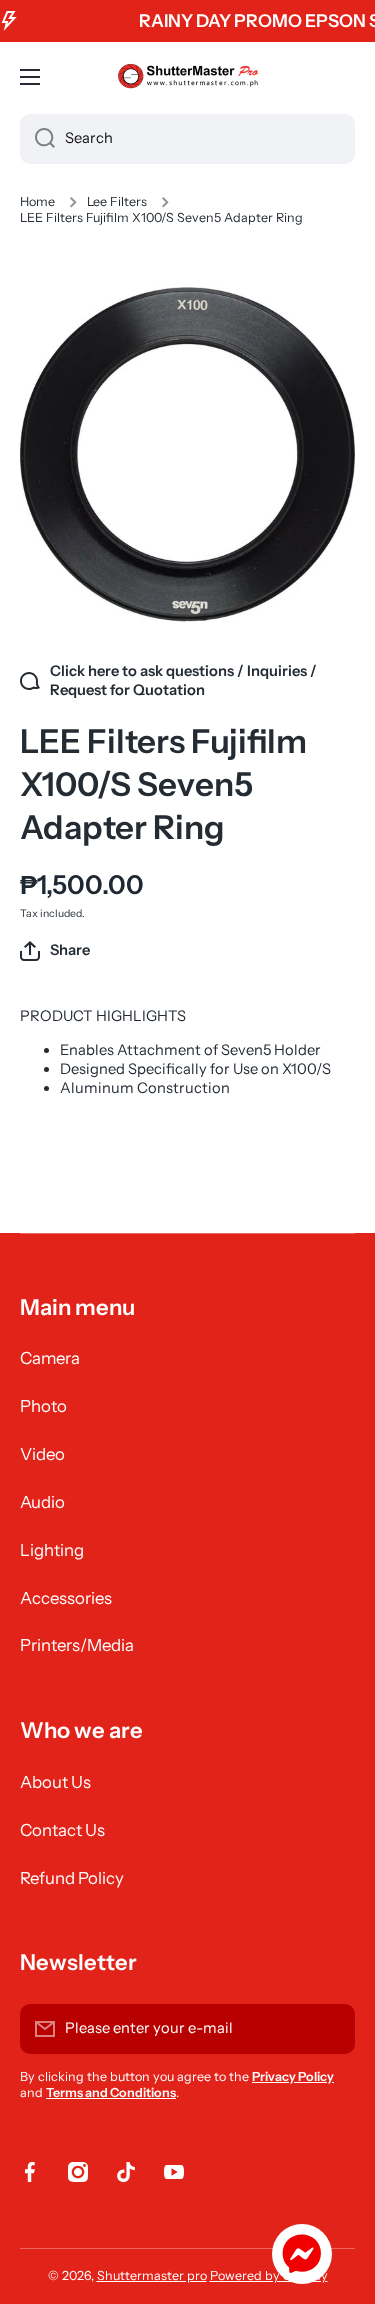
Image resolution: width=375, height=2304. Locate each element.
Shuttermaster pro (152, 2275)
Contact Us (62, 1830)
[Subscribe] (330, 2029)
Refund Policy (72, 1878)
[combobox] (187, 139)
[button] (55, 951)
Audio (42, 1502)
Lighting (52, 1550)
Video (42, 1454)
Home (37, 201)
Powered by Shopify (269, 2275)
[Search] (37, 139)
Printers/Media (77, 1645)
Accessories (66, 1598)
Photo (43, 1406)
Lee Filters (117, 201)
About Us (55, 1782)
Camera (50, 1358)
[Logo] (188, 77)
